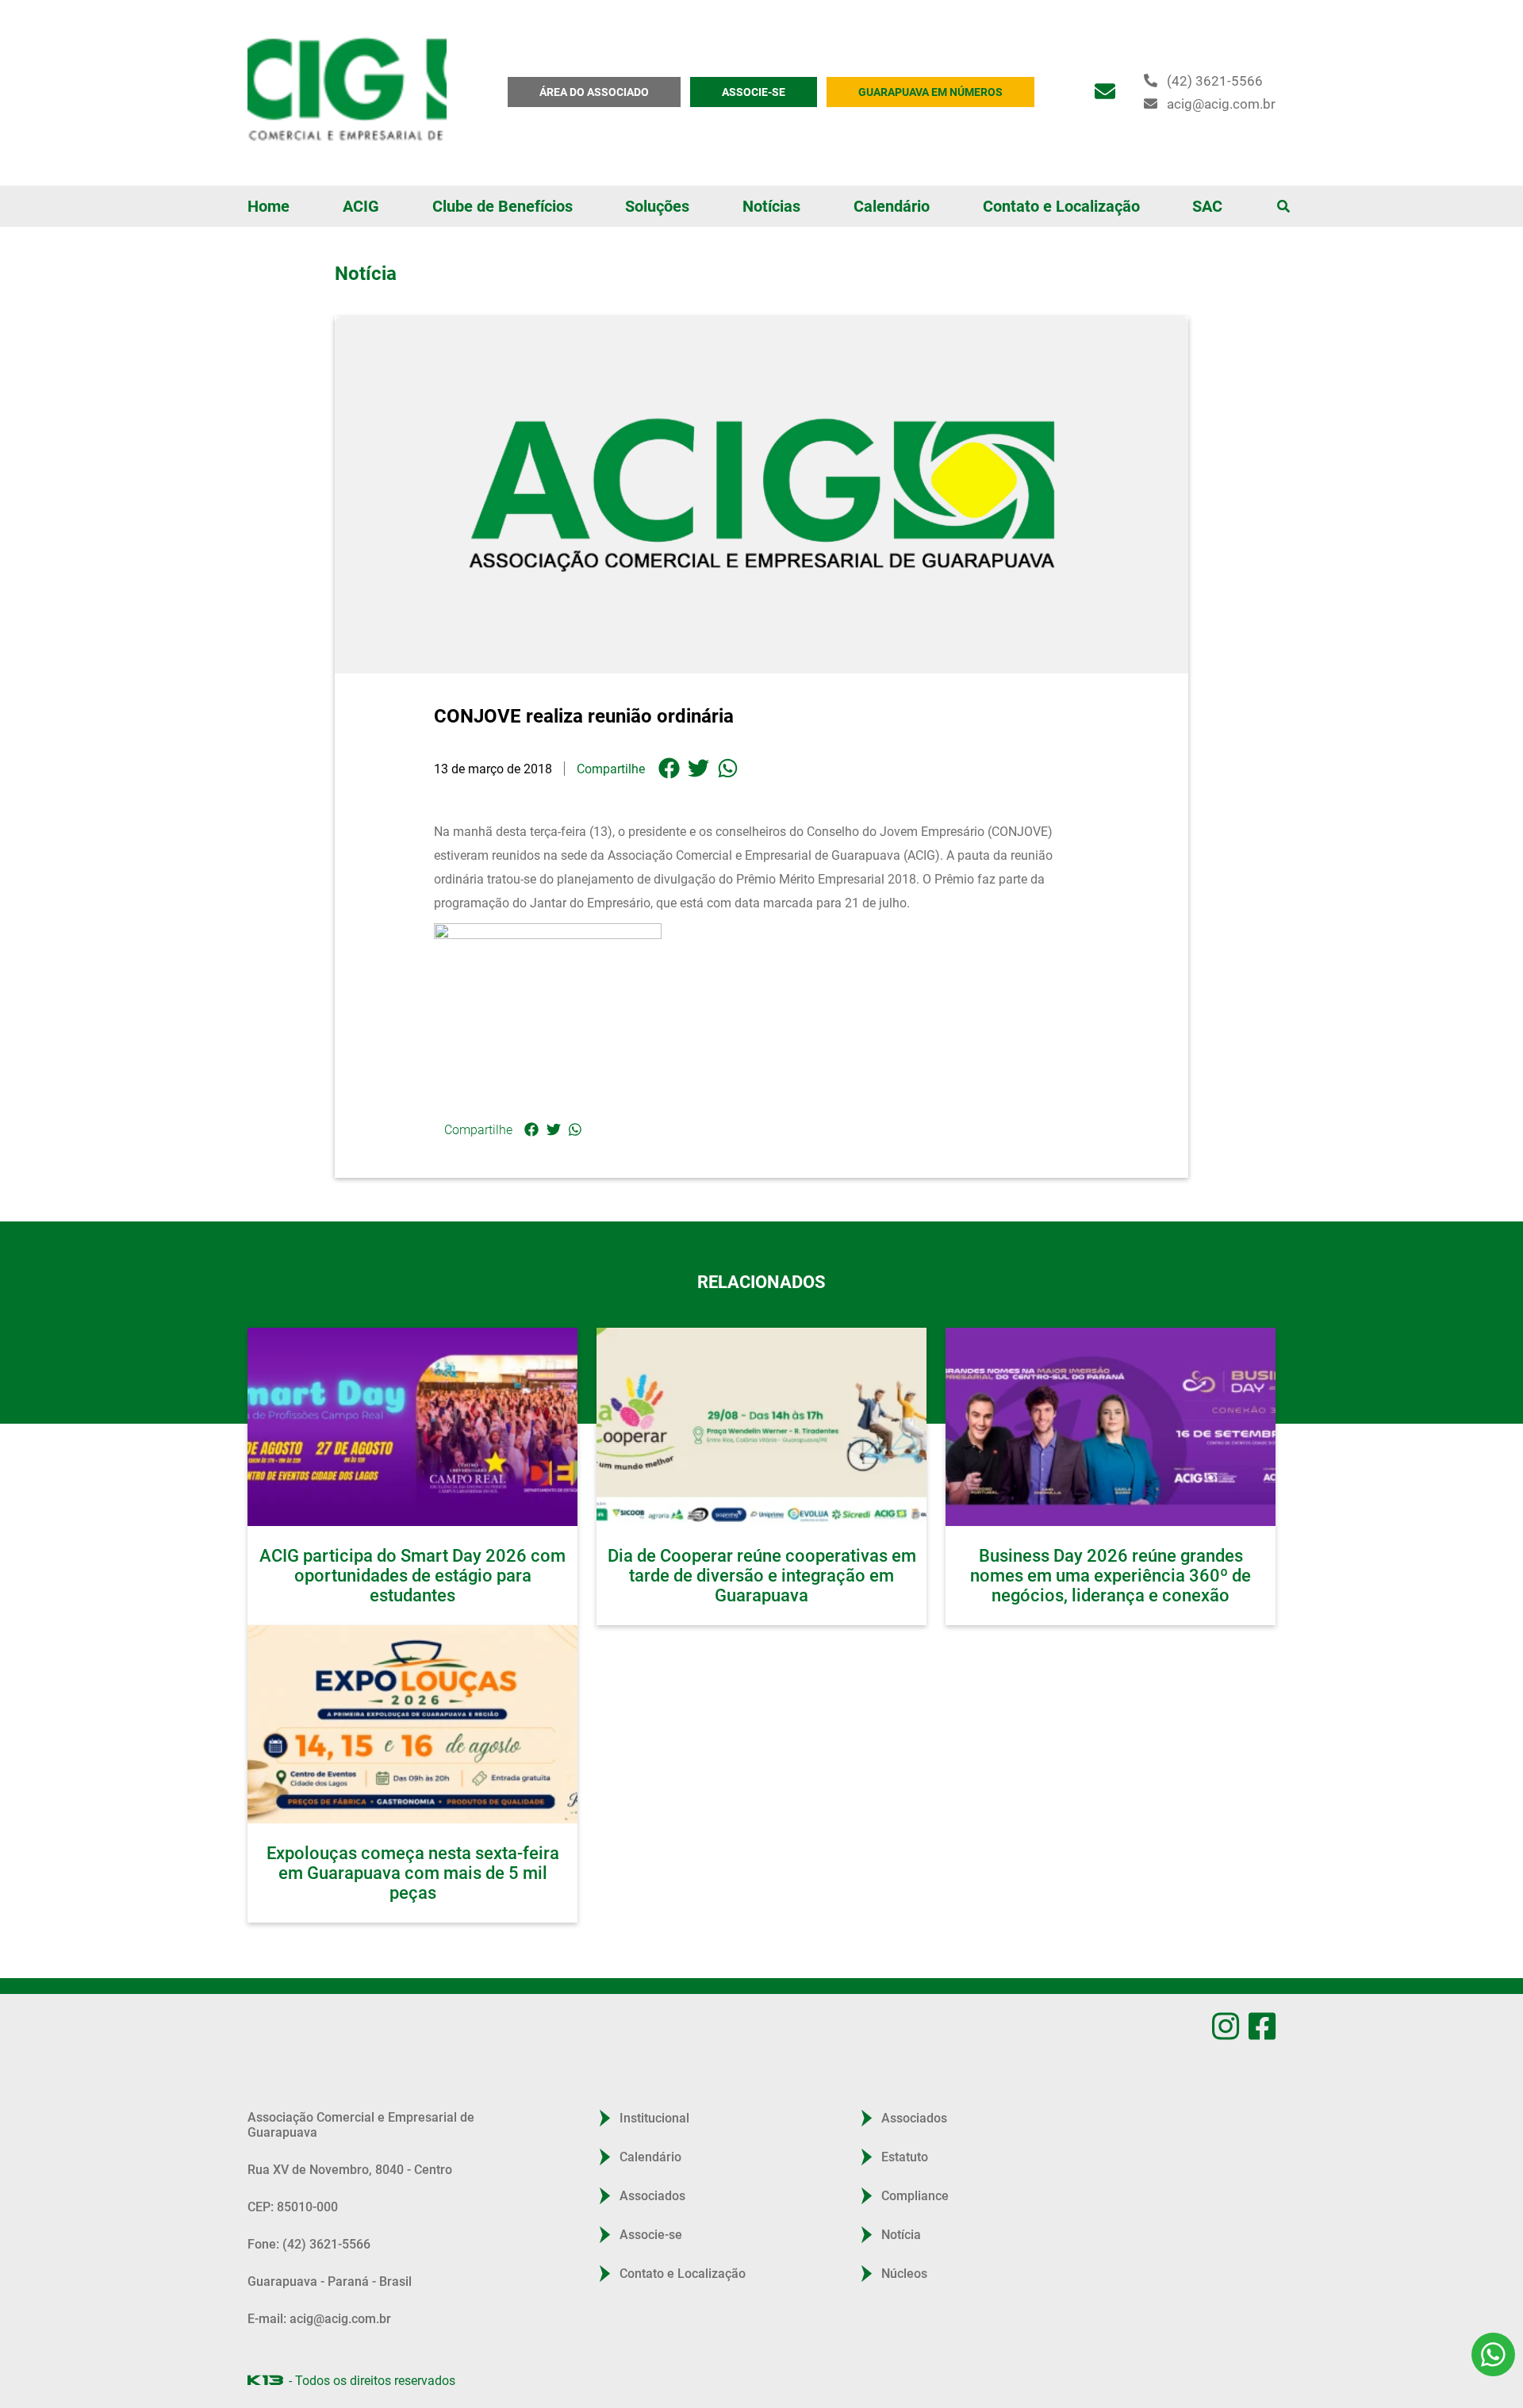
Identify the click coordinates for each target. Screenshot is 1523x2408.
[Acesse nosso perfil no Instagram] (1226, 2026)
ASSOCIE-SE (754, 92)
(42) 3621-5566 (1215, 81)
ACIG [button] (361, 206)
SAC (1207, 206)
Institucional (654, 2149)
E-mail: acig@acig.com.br (319, 2350)
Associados (652, 2227)
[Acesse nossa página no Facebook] (1262, 2026)
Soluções (657, 206)
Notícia (901, 2266)
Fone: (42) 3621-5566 (309, 2275)
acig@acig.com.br (1221, 104)
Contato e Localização (1061, 206)
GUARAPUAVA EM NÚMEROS (930, 92)
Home (269, 206)
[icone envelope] (1105, 92)
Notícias (771, 206)
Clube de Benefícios (503, 206)
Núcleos (904, 2304)
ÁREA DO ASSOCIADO (594, 92)
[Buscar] (1283, 206)
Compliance (915, 2227)
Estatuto (905, 2188)
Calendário (892, 206)
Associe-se (651, 2266)
